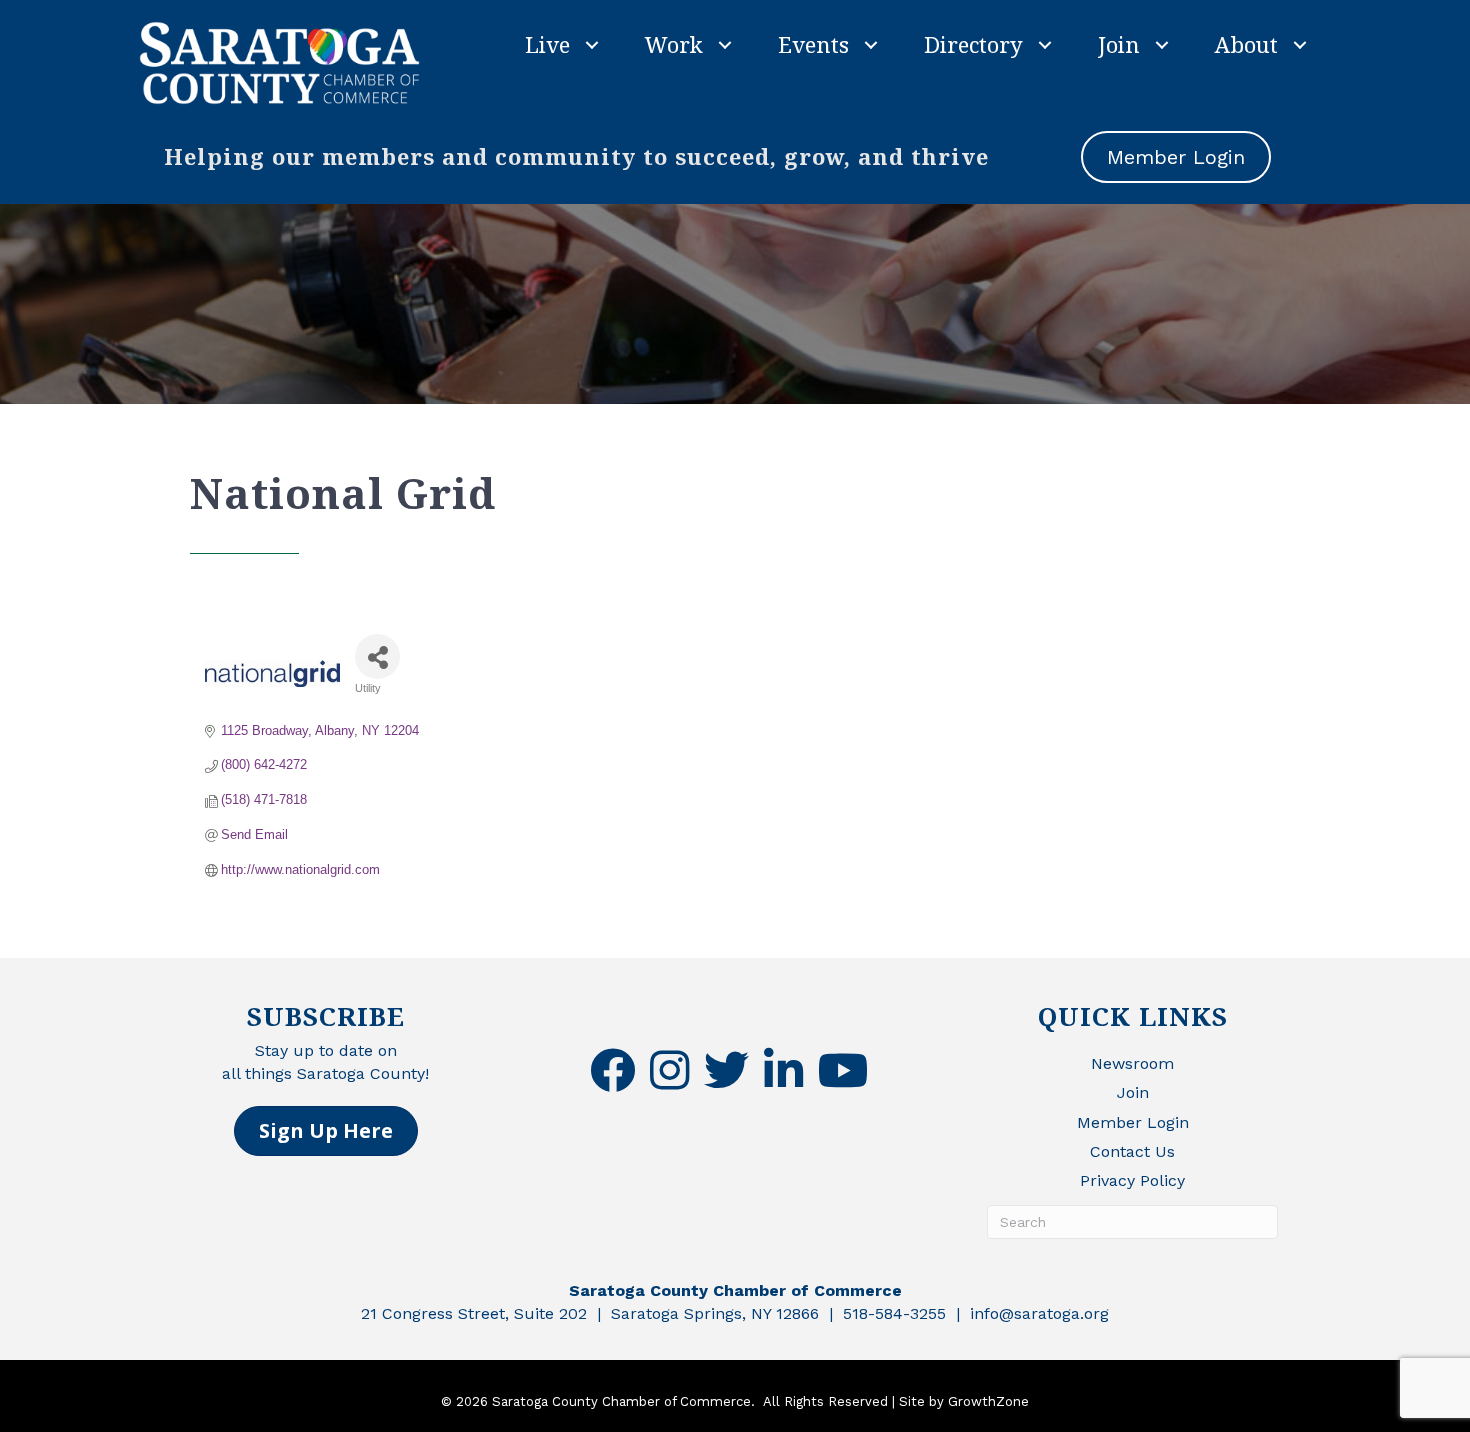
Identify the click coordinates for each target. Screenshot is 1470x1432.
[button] (326, 1131)
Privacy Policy (1132, 1180)
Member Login (1133, 1122)
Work (674, 44)
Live (547, 44)
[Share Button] (377, 656)
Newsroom (1132, 1063)
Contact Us (1132, 1151)
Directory (973, 44)
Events (813, 44)
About (1246, 44)
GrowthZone (988, 1401)
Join (1119, 44)
